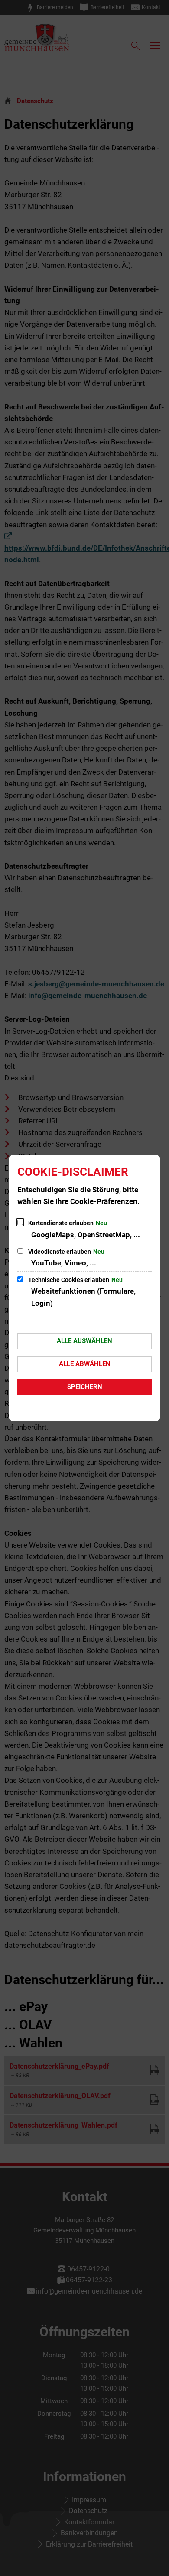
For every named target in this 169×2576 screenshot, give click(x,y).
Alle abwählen (85, 1364)
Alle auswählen (84, 1341)
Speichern (85, 1387)
